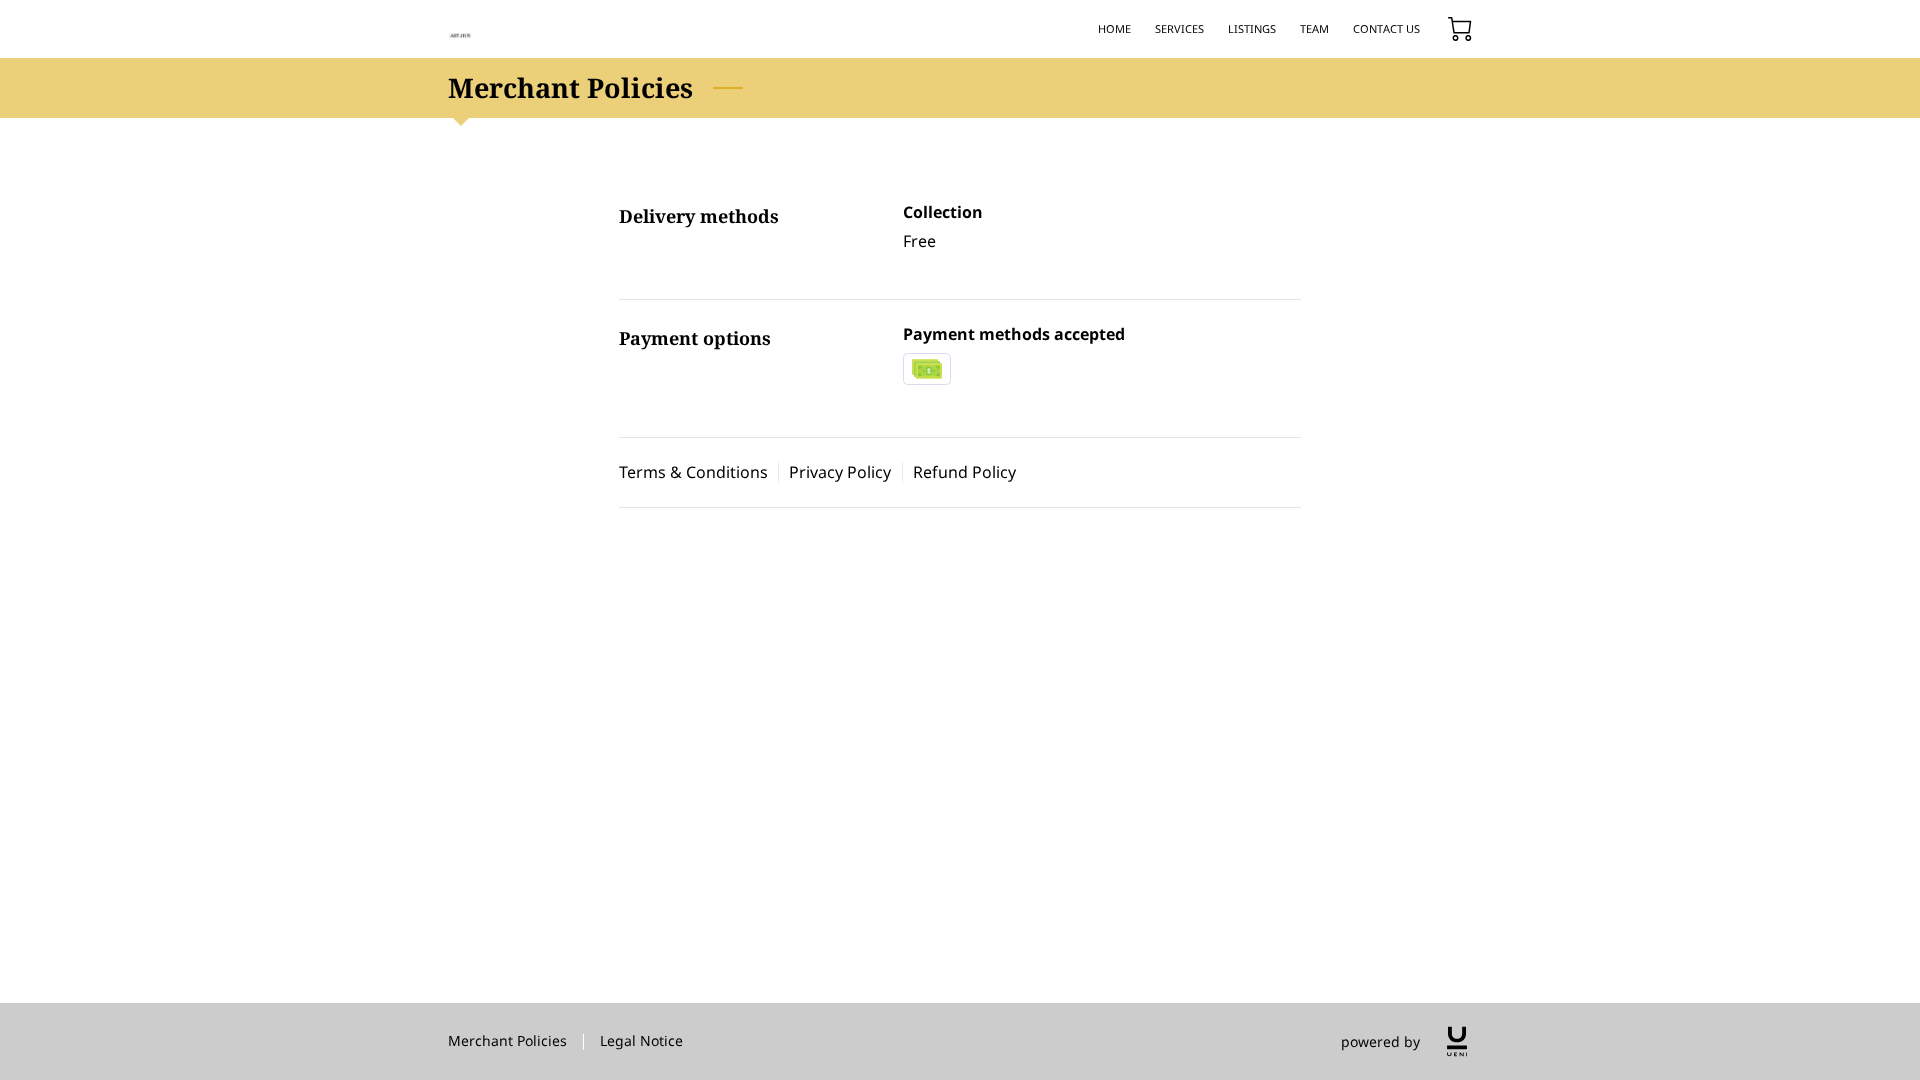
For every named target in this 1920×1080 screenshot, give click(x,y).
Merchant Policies (507, 1040)
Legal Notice (641, 1040)
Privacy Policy (840, 472)
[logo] (1457, 1041)
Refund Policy (964, 472)
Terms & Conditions (693, 472)
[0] (1460, 29)
